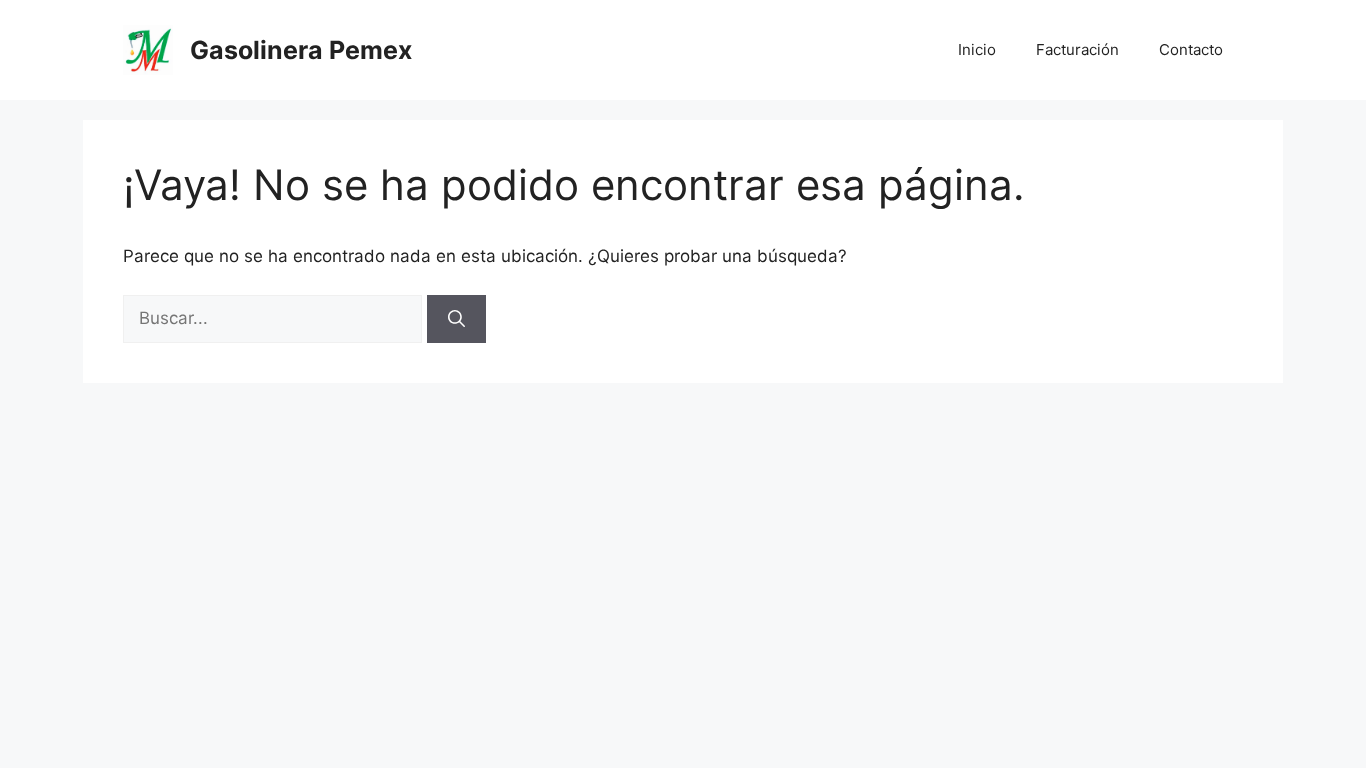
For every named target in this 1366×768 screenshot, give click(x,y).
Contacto (1191, 49)
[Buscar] (456, 319)
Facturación (1077, 49)
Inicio (977, 49)
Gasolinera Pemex (301, 50)
